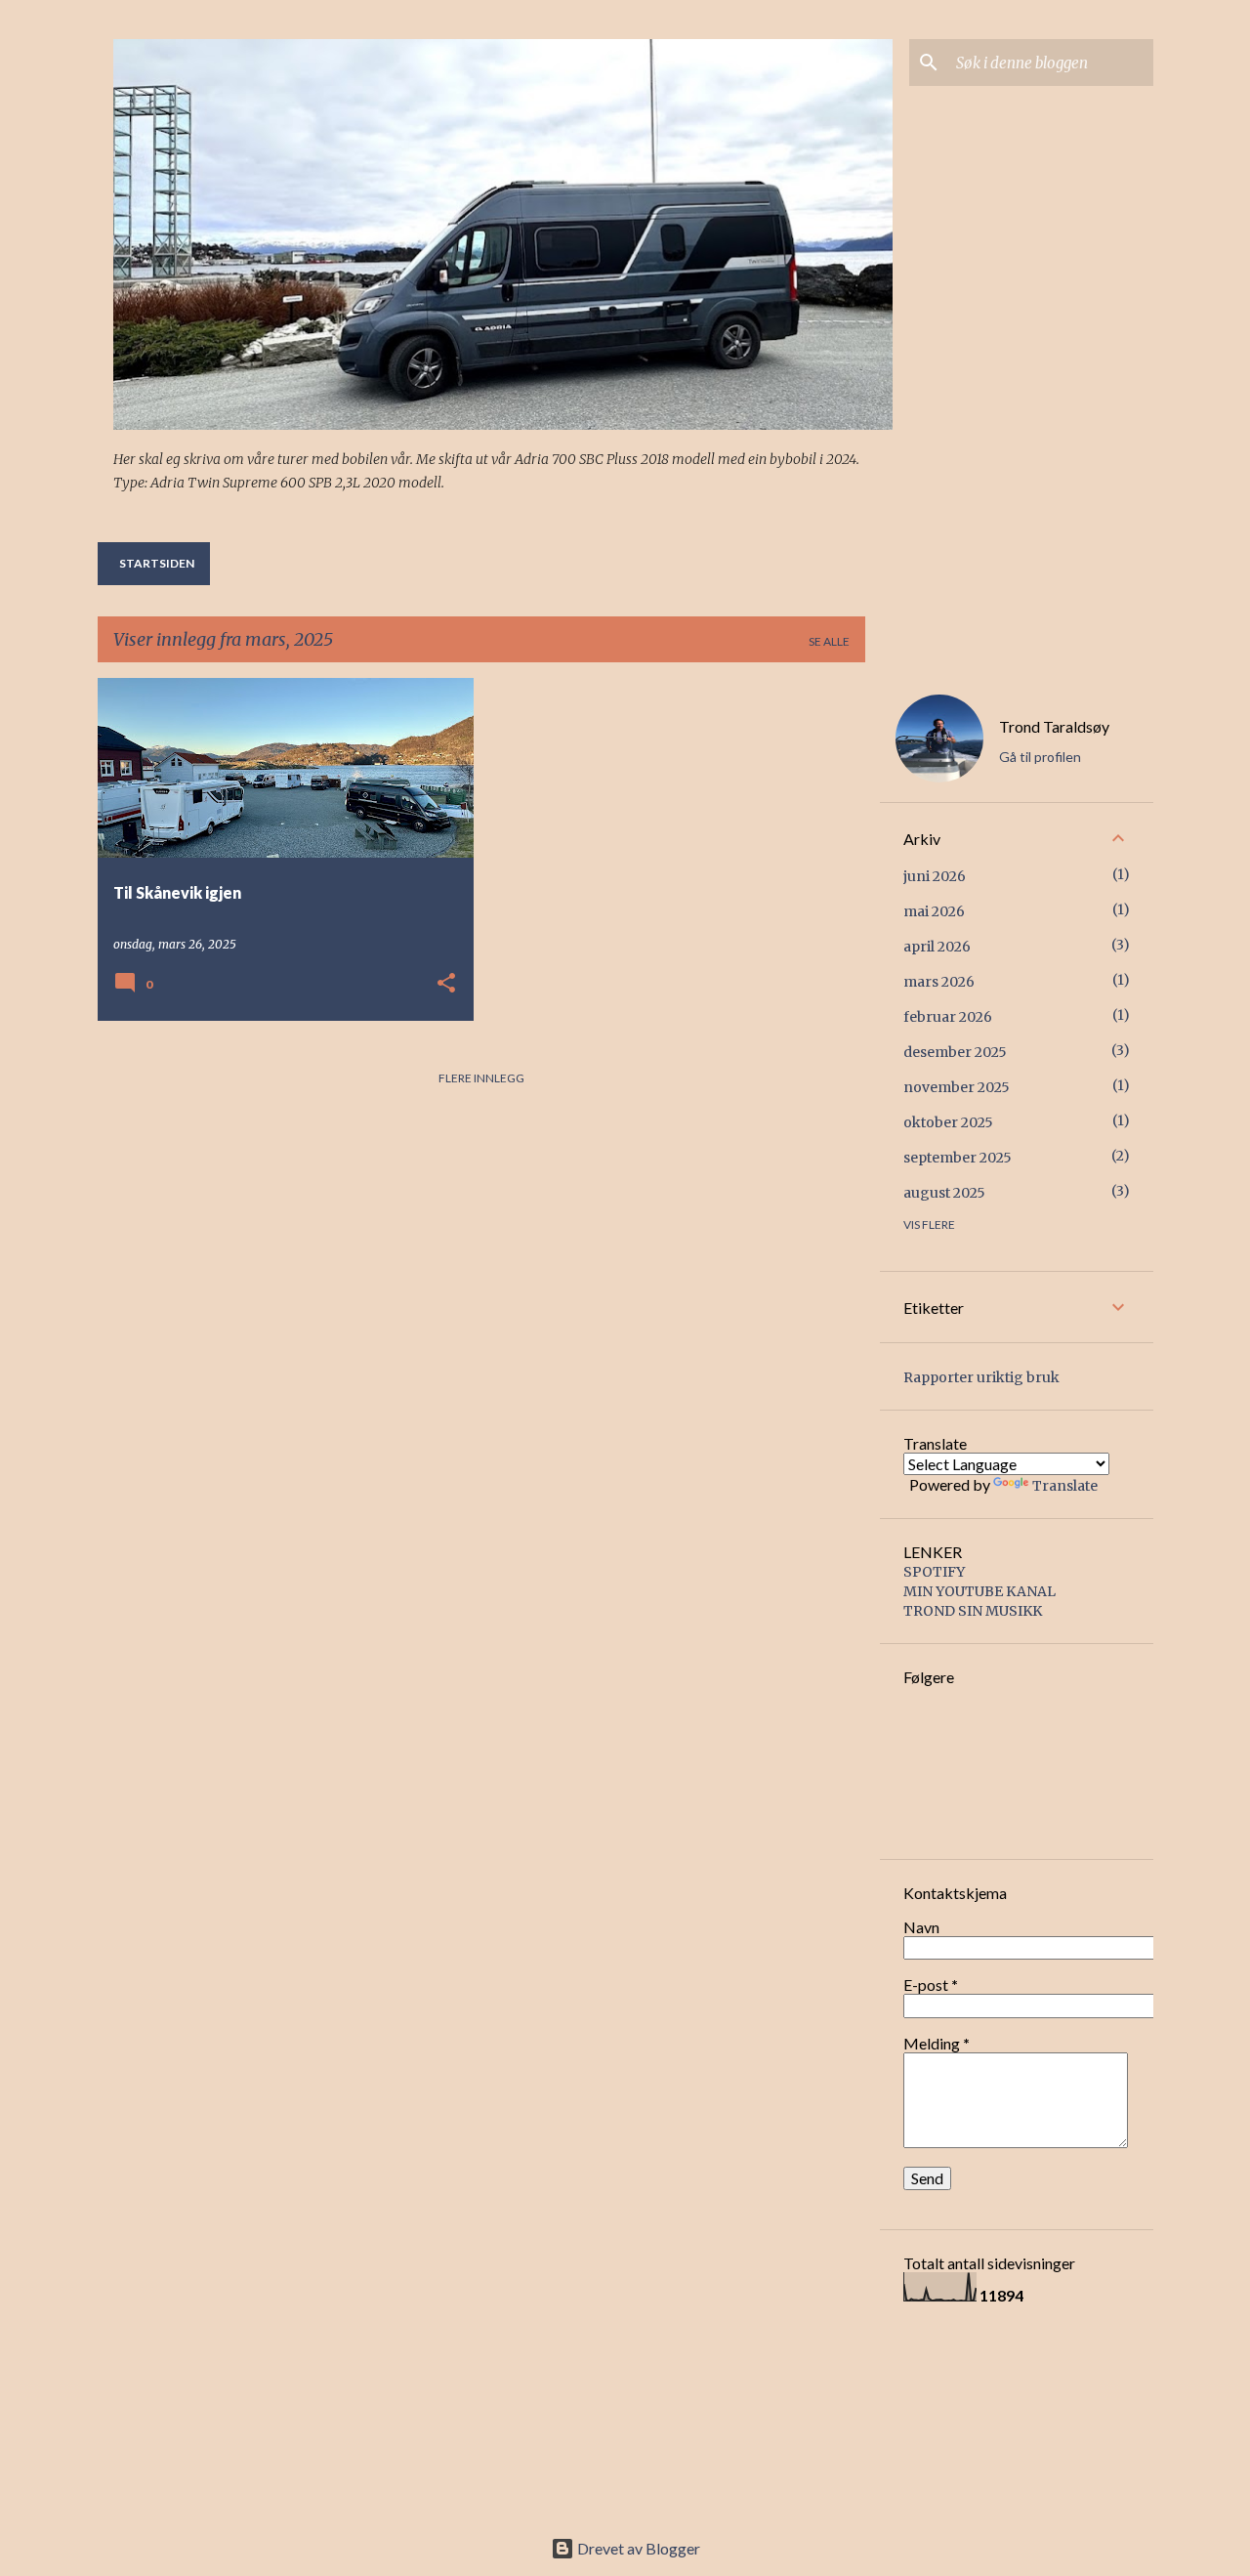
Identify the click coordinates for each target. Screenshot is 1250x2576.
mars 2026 (939, 982)
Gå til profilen (1040, 757)
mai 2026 (934, 911)
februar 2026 (948, 1017)
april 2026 (937, 947)
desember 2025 (955, 1052)
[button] (446, 984)
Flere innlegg (481, 1078)
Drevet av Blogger (637, 2548)
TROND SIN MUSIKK (973, 1611)
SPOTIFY (934, 1572)
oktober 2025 (948, 1122)
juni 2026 (935, 876)
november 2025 (957, 1087)
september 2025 (958, 1158)
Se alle (829, 641)
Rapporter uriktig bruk (981, 1377)
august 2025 (944, 1193)
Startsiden (157, 563)
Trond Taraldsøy (1054, 726)
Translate (1065, 1486)
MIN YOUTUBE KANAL (979, 1591)
